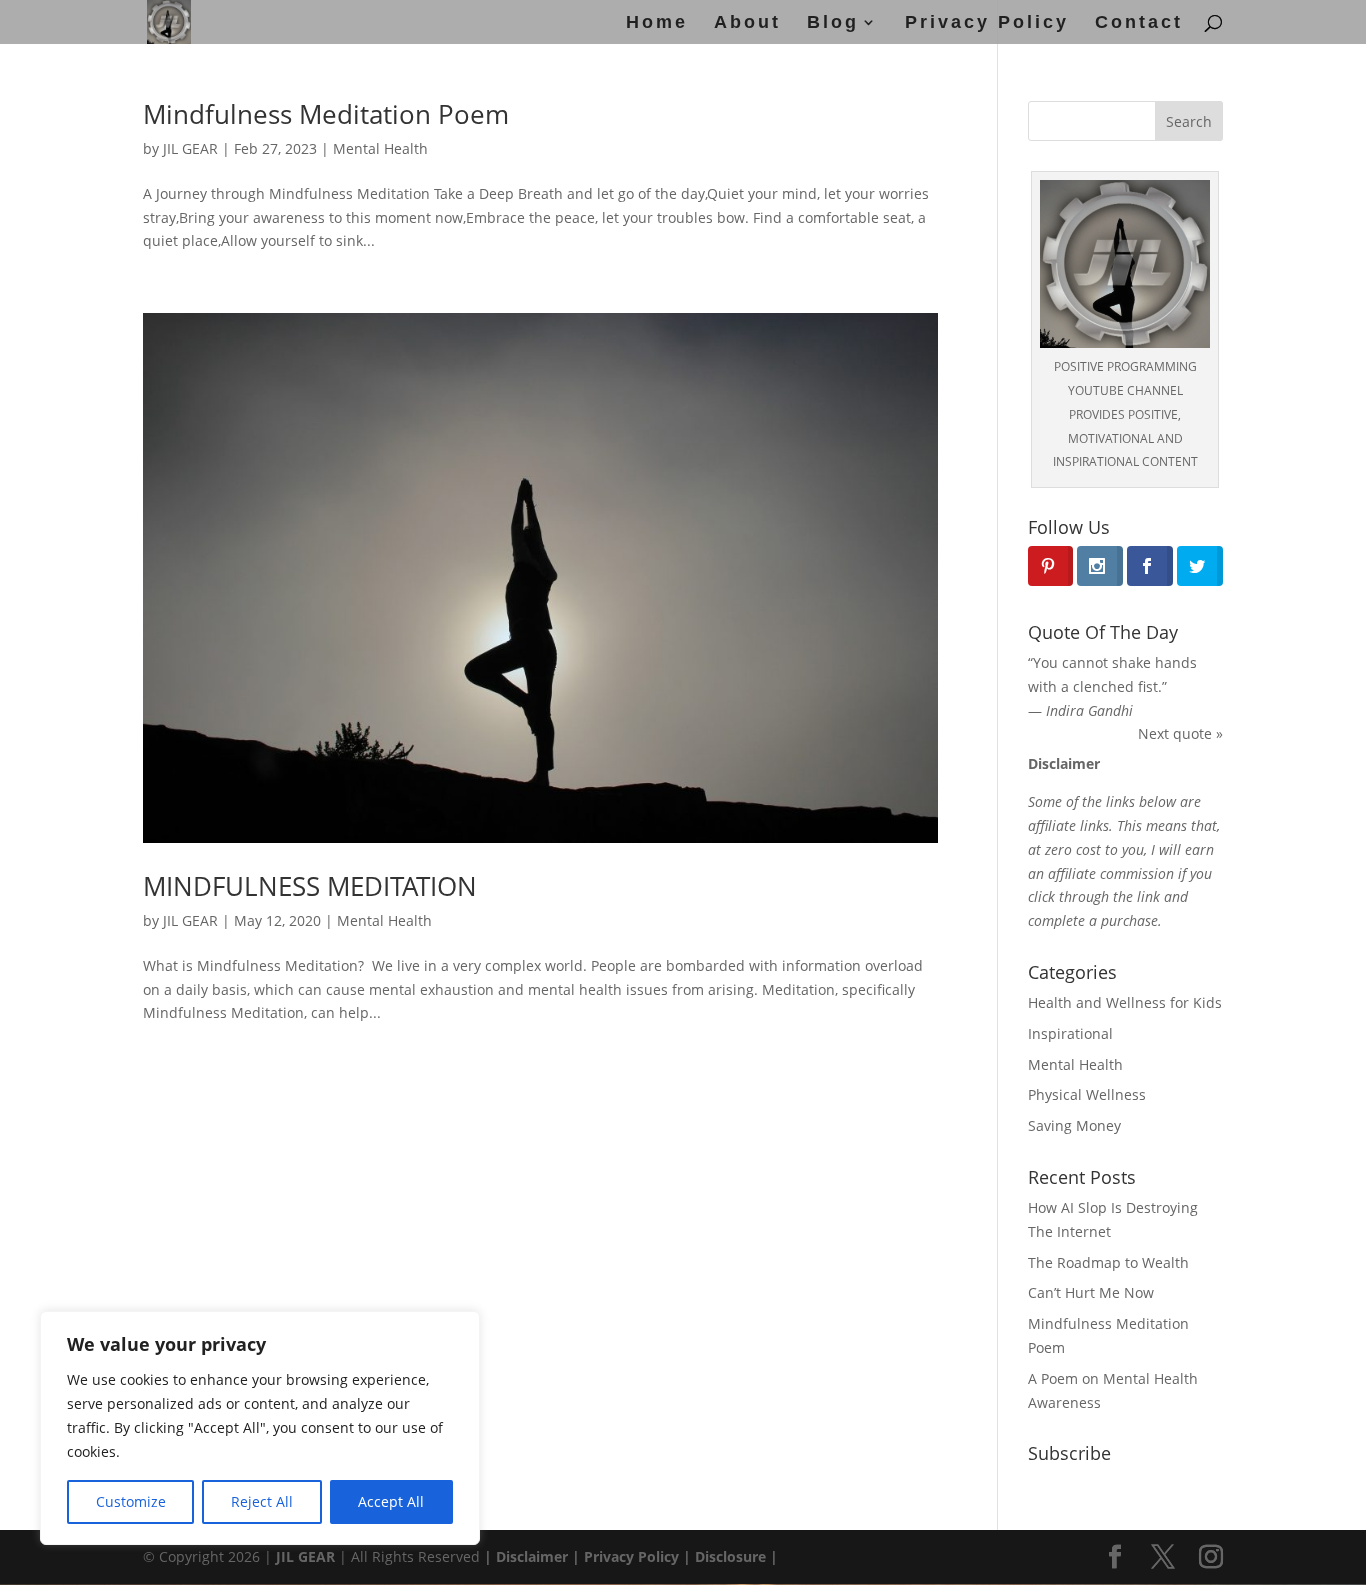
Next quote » (1180, 733)
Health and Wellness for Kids (1125, 1002)
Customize (131, 1501)
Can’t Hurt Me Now (1091, 1292)
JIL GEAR (190, 148)
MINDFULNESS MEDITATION (310, 886)
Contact (1139, 23)
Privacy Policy (987, 23)
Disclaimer (530, 1556)
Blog (833, 23)
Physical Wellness (1087, 1094)
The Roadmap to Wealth (1108, 1262)
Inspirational (1070, 1033)
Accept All (391, 1501)
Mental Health (380, 148)
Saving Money (1074, 1125)
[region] (260, 1428)
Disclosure (730, 1556)
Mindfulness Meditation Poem (326, 114)
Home (657, 23)
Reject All (262, 1501)
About (747, 23)
